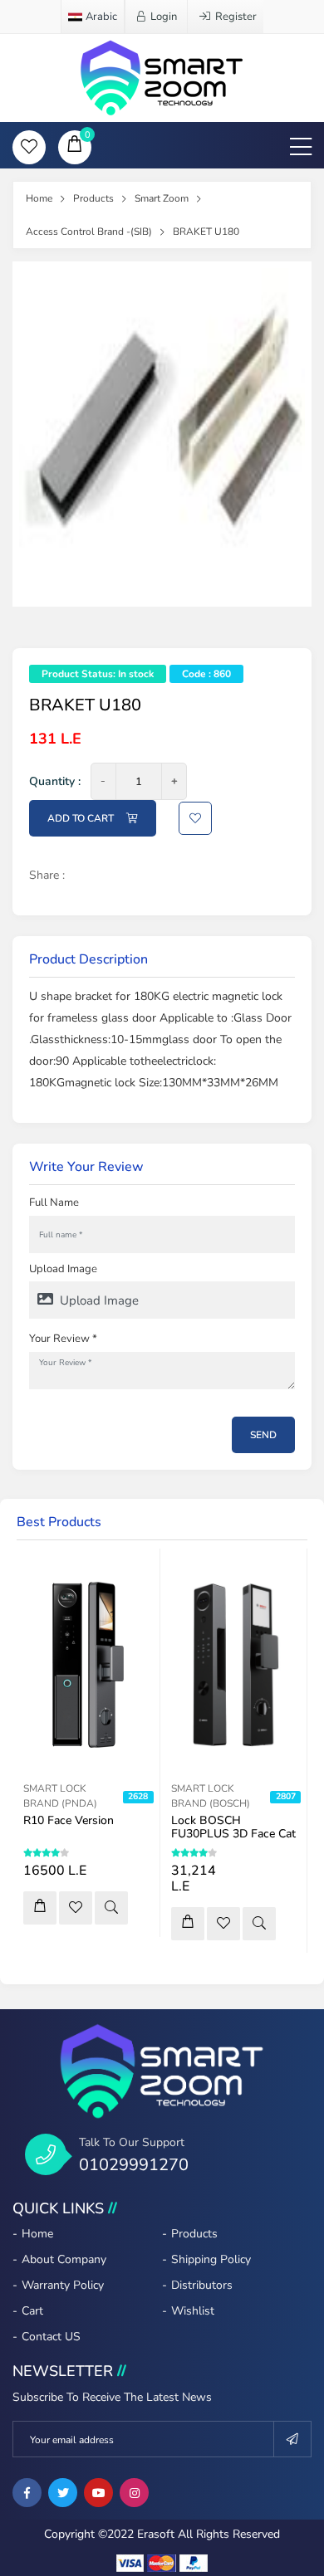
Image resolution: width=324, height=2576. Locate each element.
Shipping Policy (211, 2259)
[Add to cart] (40, 1908)
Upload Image (63, 1269)
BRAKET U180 (206, 232)
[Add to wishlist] (76, 1908)
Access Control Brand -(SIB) (89, 232)
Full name (54, 1203)
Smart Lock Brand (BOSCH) (211, 1796)
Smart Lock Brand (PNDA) (60, 1796)
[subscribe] (293, 2439)
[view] (111, 1908)
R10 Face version (69, 1820)
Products (93, 198)
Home (39, 198)
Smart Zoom (162, 198)
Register (236, 17)
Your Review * (63, 1339)
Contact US (51, 2337)
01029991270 (134, 2165)
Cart (32, 2311)
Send (263, 1435)
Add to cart (81, 818)
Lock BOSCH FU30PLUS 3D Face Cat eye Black (233, 1834)
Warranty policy (63, 2285)
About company (64, 2259)
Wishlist (193, 2311)
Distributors (202, 2285)
